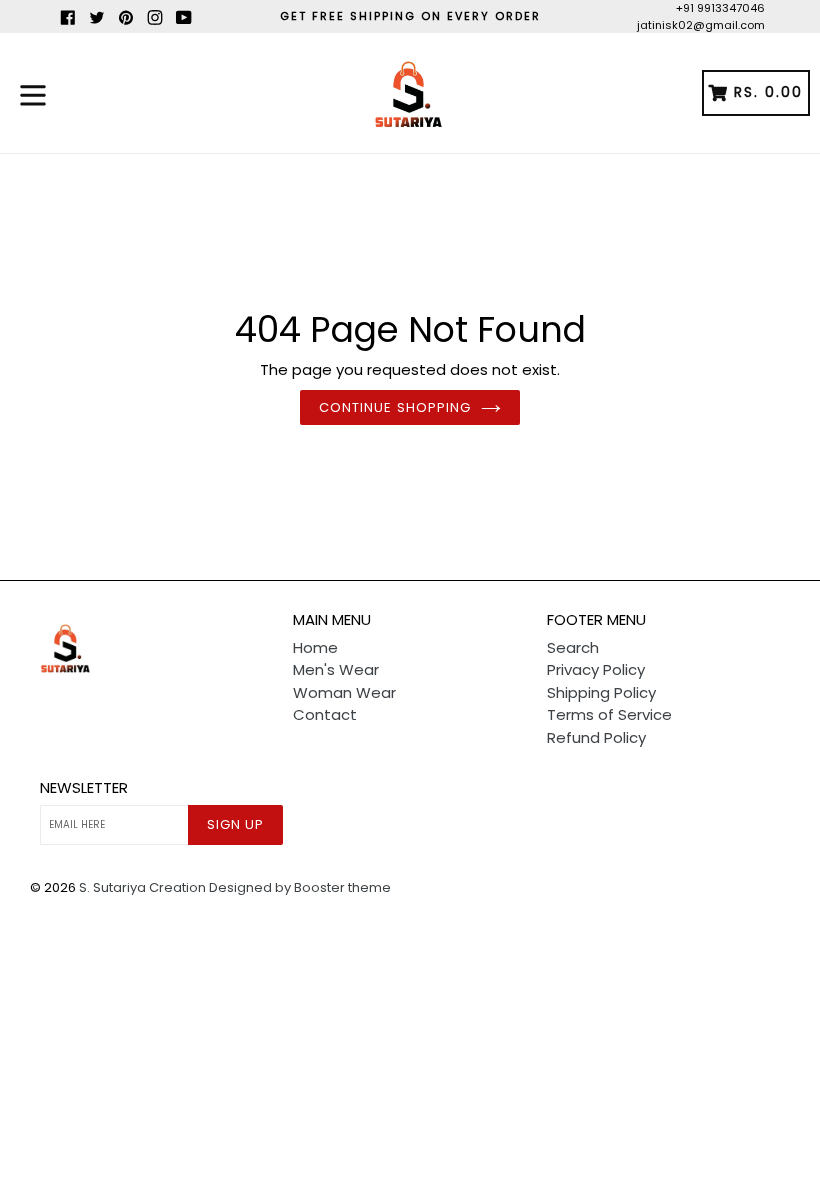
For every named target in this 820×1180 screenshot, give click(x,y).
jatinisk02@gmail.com (701, 25)
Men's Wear (336, 669)
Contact (325, 714)
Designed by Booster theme (300, 887)
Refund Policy (596, 737)
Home (315, 647)
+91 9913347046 (720, 8)
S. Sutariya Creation (142, 887)
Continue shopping (395, 407)
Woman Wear (344, 692)
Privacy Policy (596, 669)
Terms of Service (609, 714)
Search (573, 647)
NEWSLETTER (84, 788)
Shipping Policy (601, 692)
